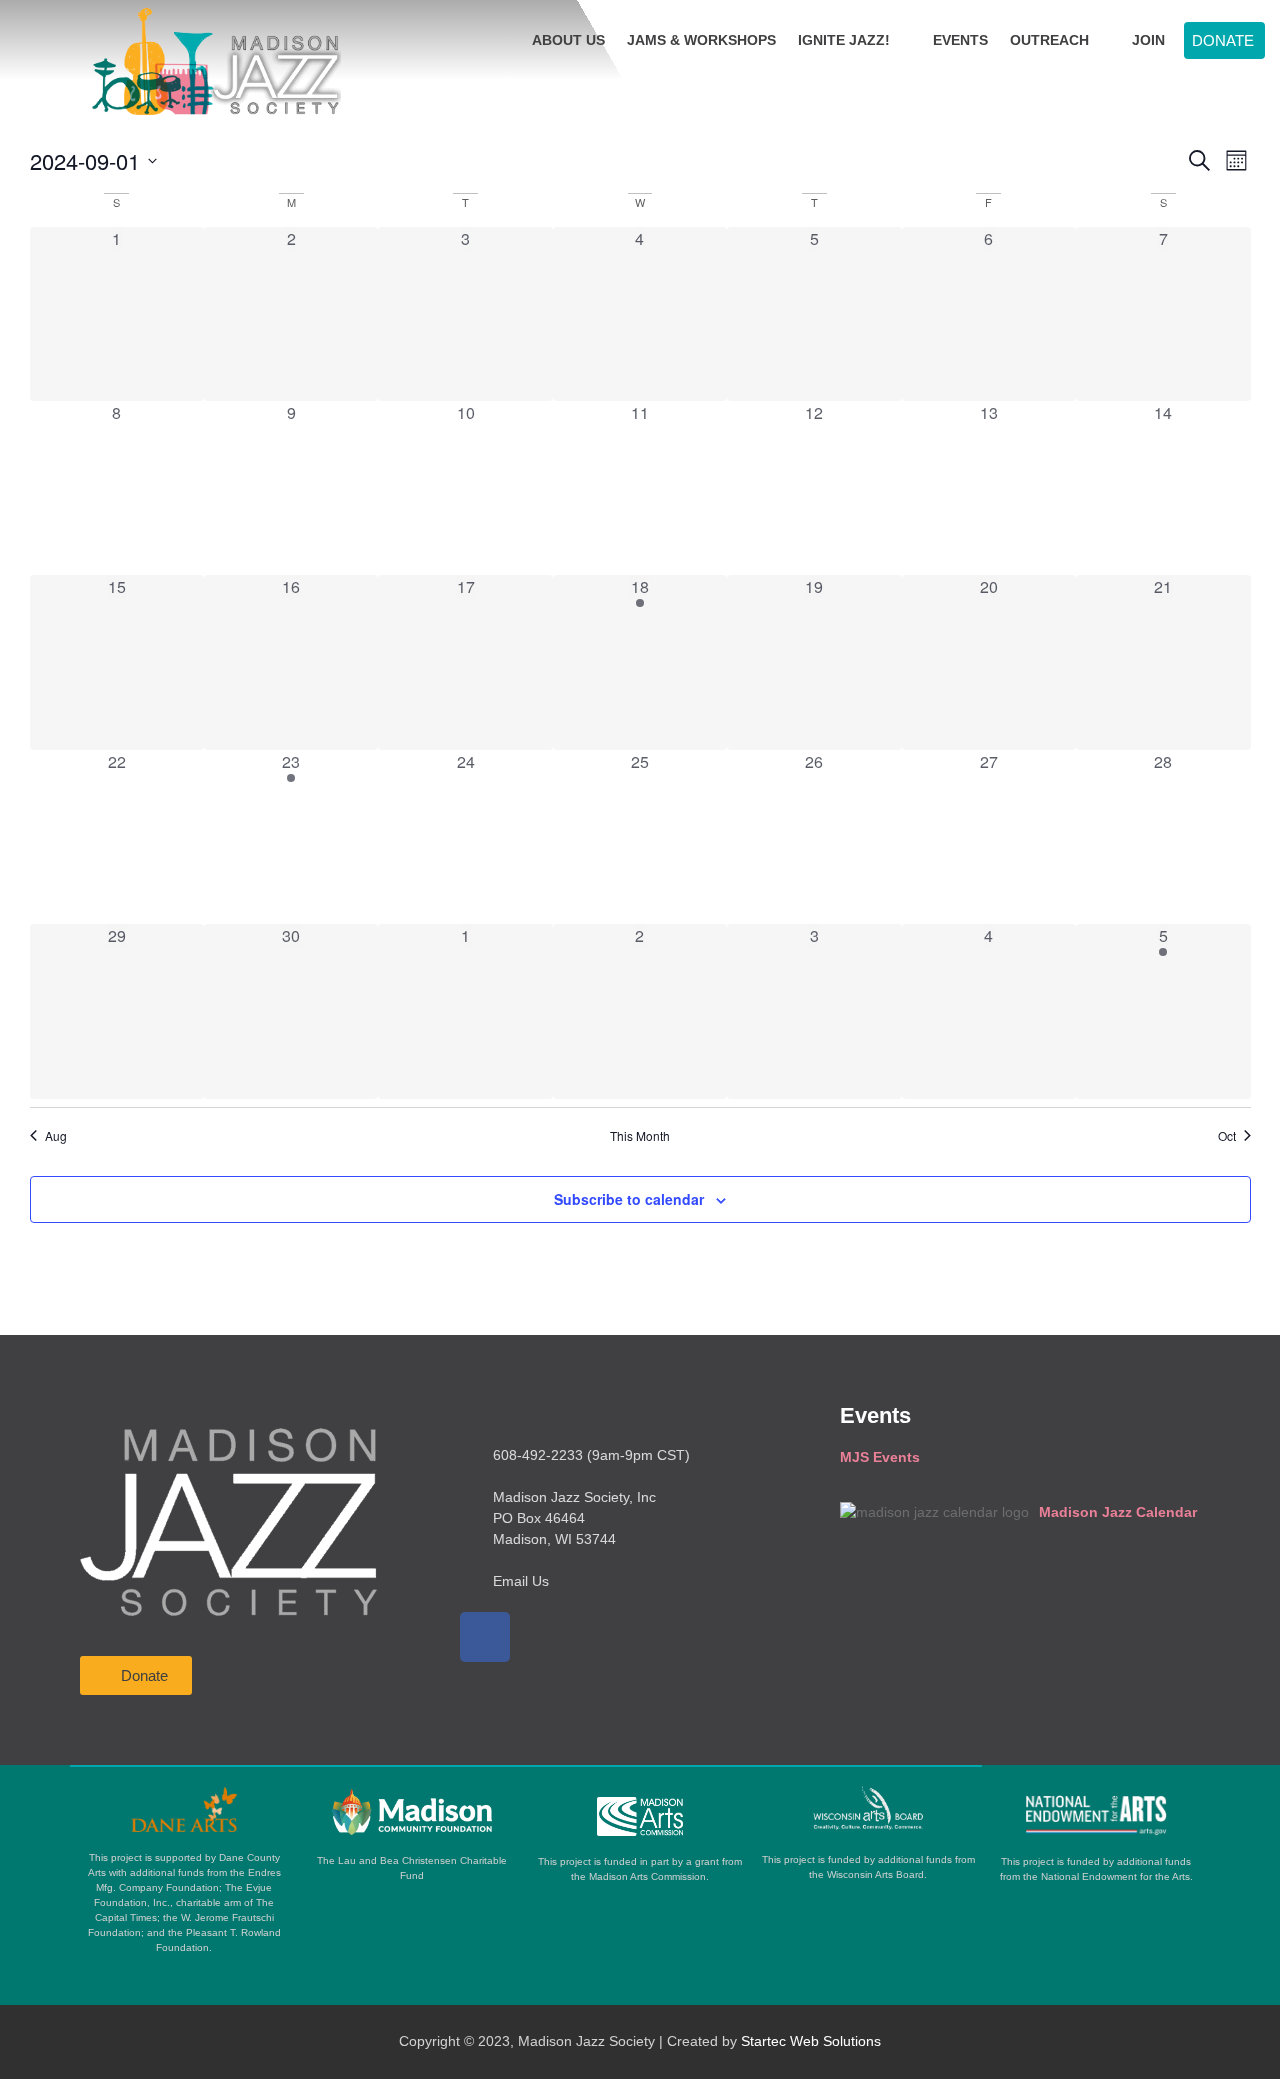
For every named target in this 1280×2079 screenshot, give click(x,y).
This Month (640, 1136)
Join (1148, 40)
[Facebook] (485, 1637)
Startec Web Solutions (811, 2041)
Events (960, 40)
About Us (568, 40)
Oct (1227, 1136)
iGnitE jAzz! (844, 40)
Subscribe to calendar (629, 1199)
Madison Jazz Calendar (1118, 1512)
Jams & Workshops (701, 40)
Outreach (1049, 40)
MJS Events (880, 1457)
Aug (56, 1136)
